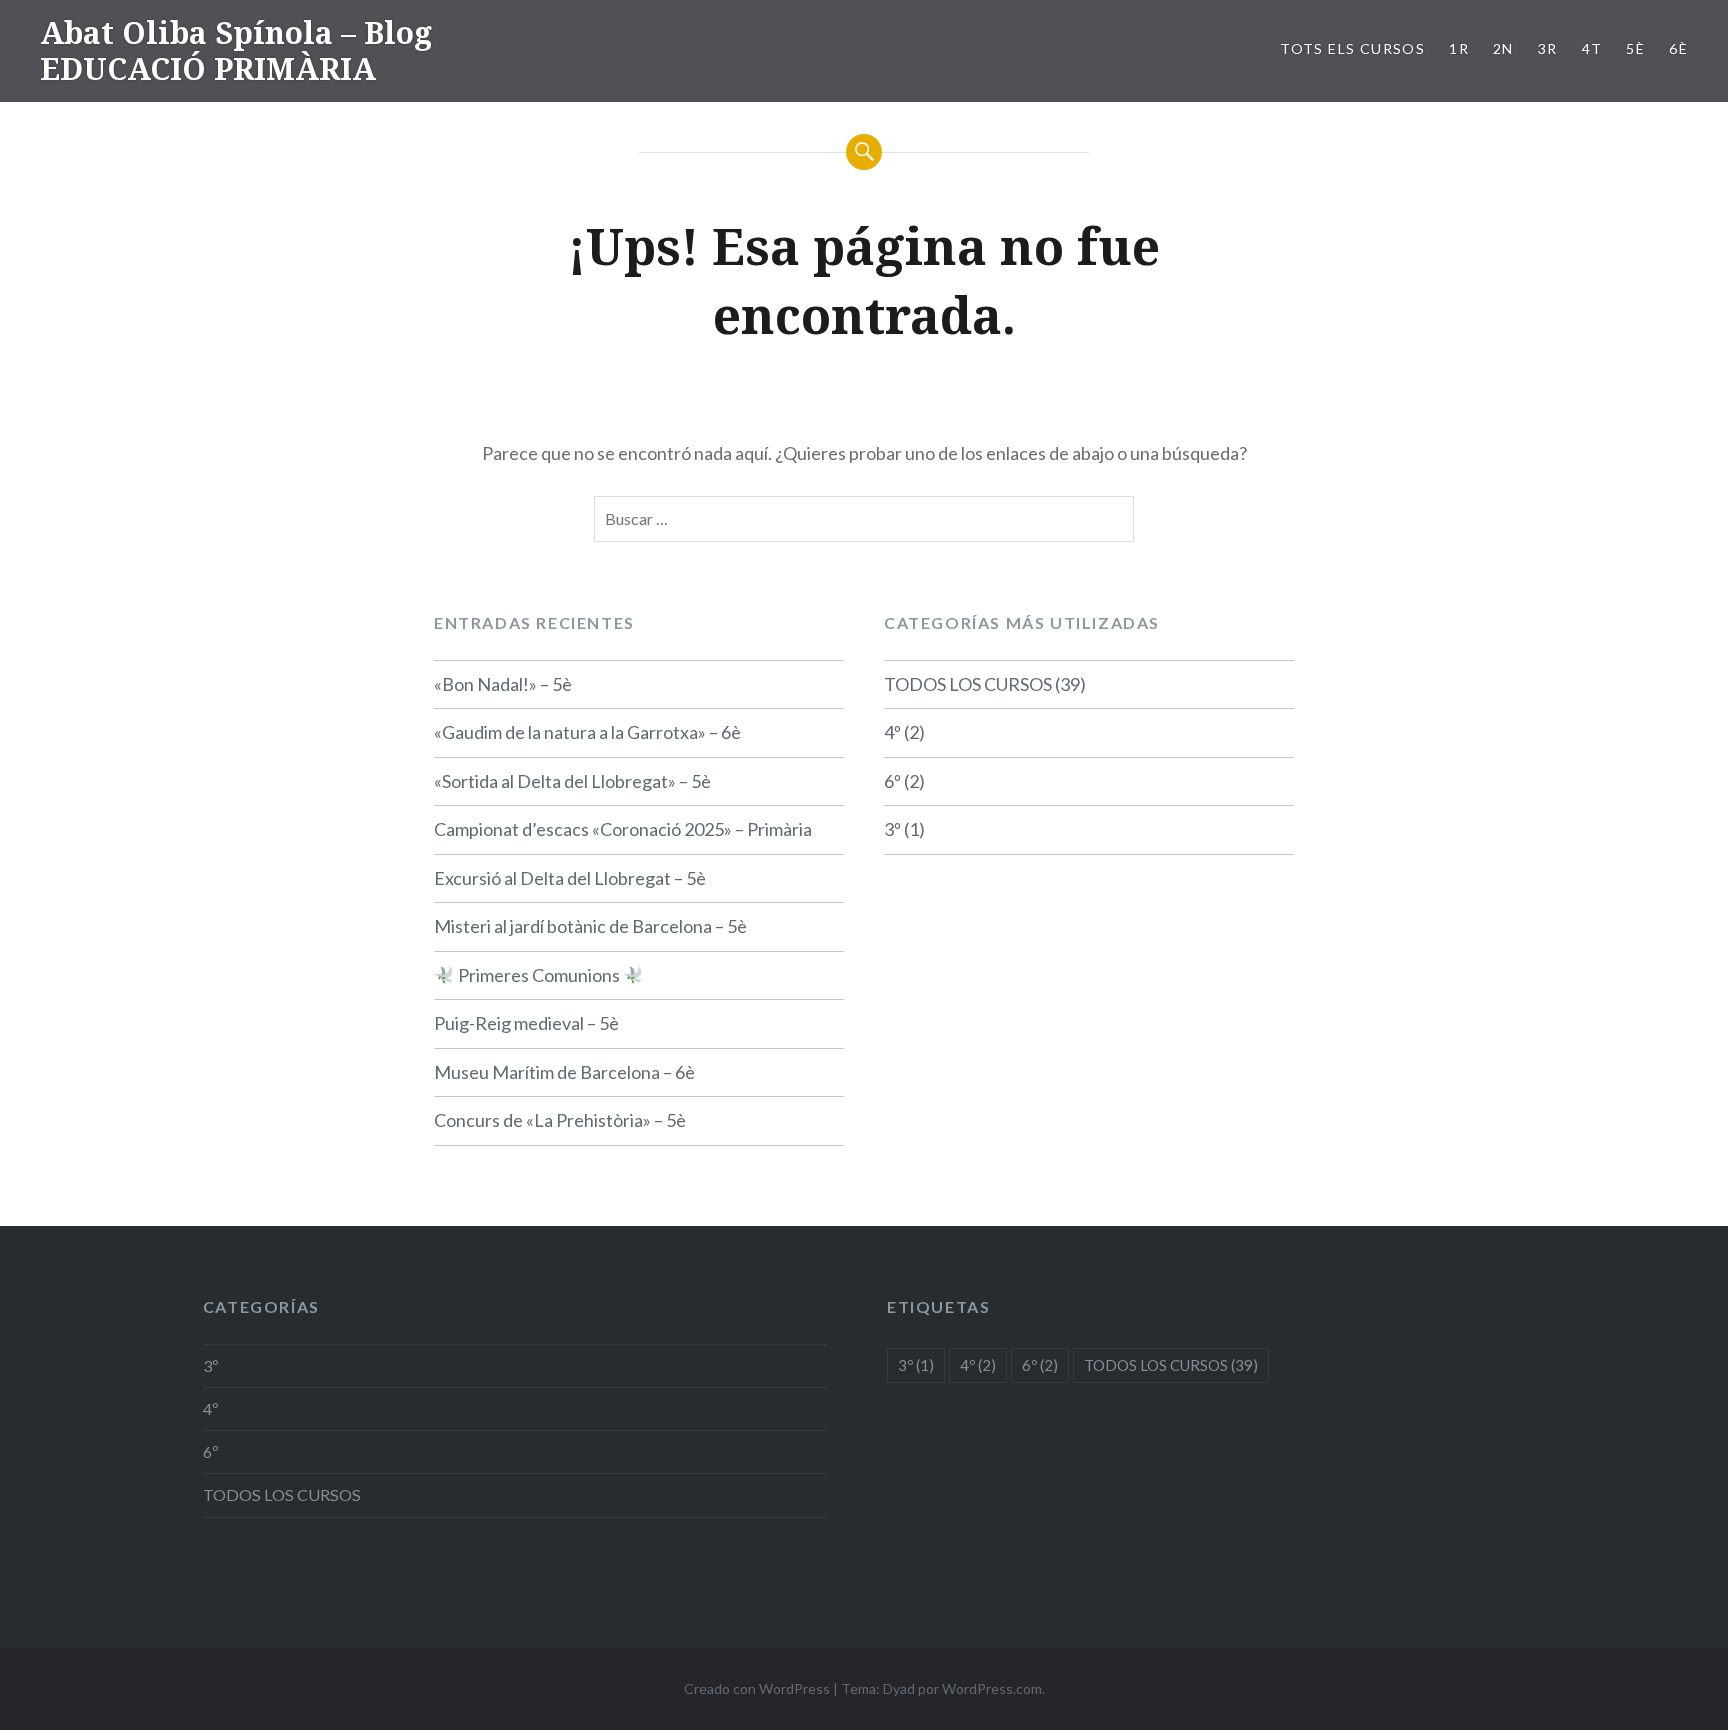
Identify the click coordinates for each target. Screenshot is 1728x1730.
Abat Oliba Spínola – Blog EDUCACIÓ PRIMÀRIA (236, 50)
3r (1548, 48)
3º (892, 829)
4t (1592, 48)
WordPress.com (992, 1688)
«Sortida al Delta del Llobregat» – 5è (572, 781)
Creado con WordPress (757, 1688)
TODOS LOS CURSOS (968, 684)
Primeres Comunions (539, 975)
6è (1678, 48)
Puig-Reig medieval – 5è (526, 1023)
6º (892, 781)
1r (1459, 48)
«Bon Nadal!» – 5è (503, 684)
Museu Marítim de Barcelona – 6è (564, 1072)
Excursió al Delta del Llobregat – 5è (570, 878)
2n (1503, 48)
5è (1635, 48)
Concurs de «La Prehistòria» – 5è (560, 1120)
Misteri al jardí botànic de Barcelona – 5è (590, 926)
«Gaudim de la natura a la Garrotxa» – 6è (587, 732)
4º (892, 732)
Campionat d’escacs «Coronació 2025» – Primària (623, 829)
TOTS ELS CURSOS (1352, 48)
